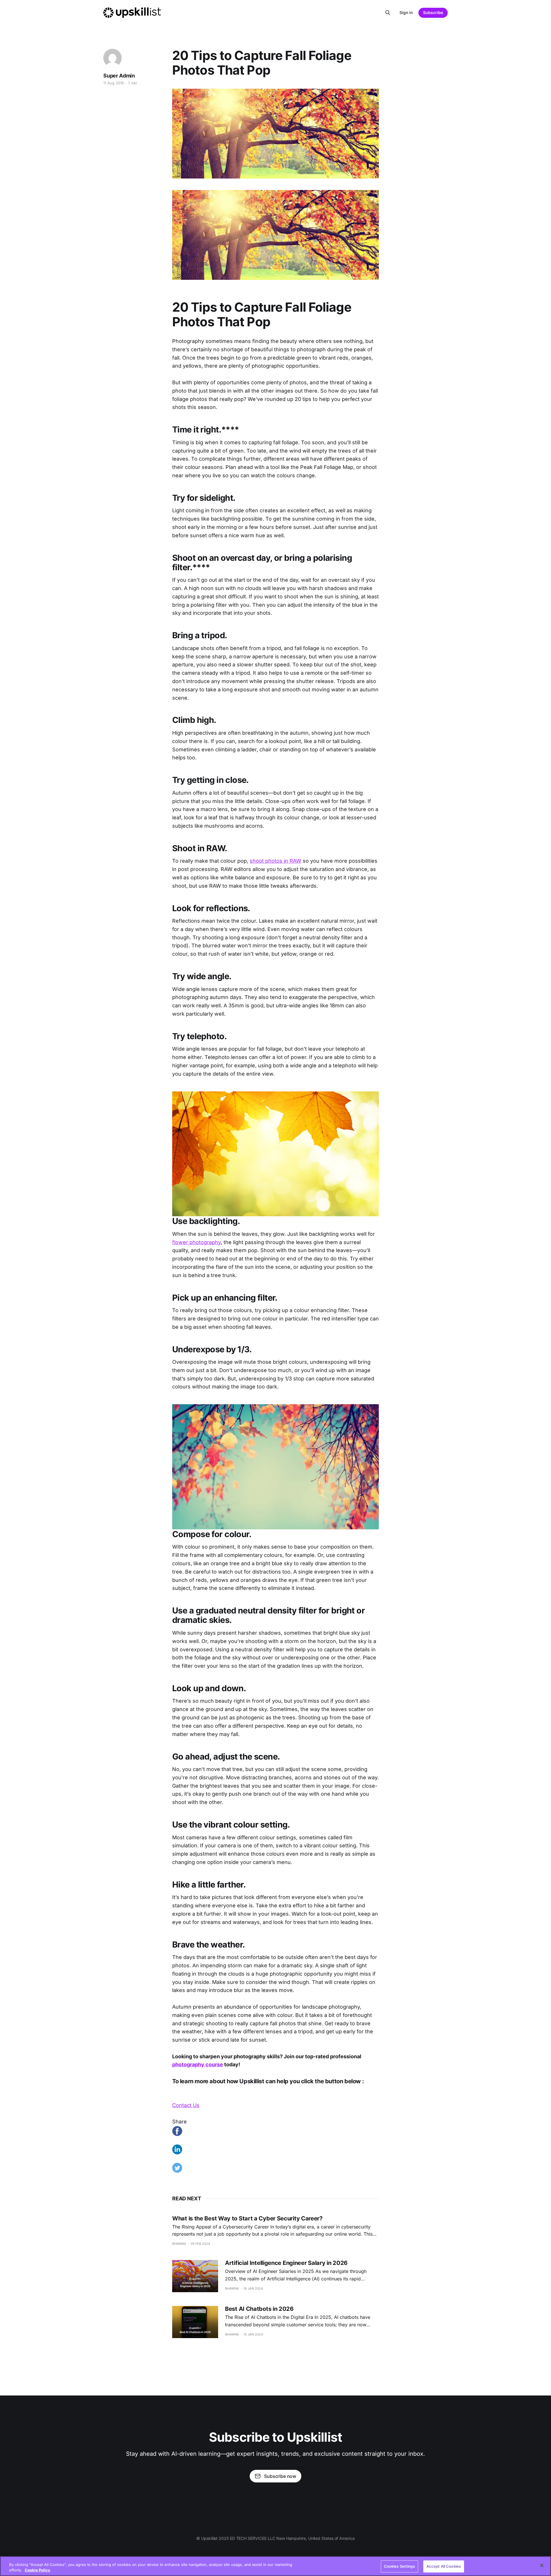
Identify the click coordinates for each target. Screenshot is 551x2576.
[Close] (542, 2565)
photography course (198, 2064)
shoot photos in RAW (275, 861)
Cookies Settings (399, 2566)
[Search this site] (388, 13)
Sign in (406, 12)
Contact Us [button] (186, 2105)
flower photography (196, 1242)
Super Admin (119, 76)
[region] (275, 2566)
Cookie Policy (37, 2570)
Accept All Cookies (444, 2566)
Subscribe (433, 12)
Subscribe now (280, 2476)
